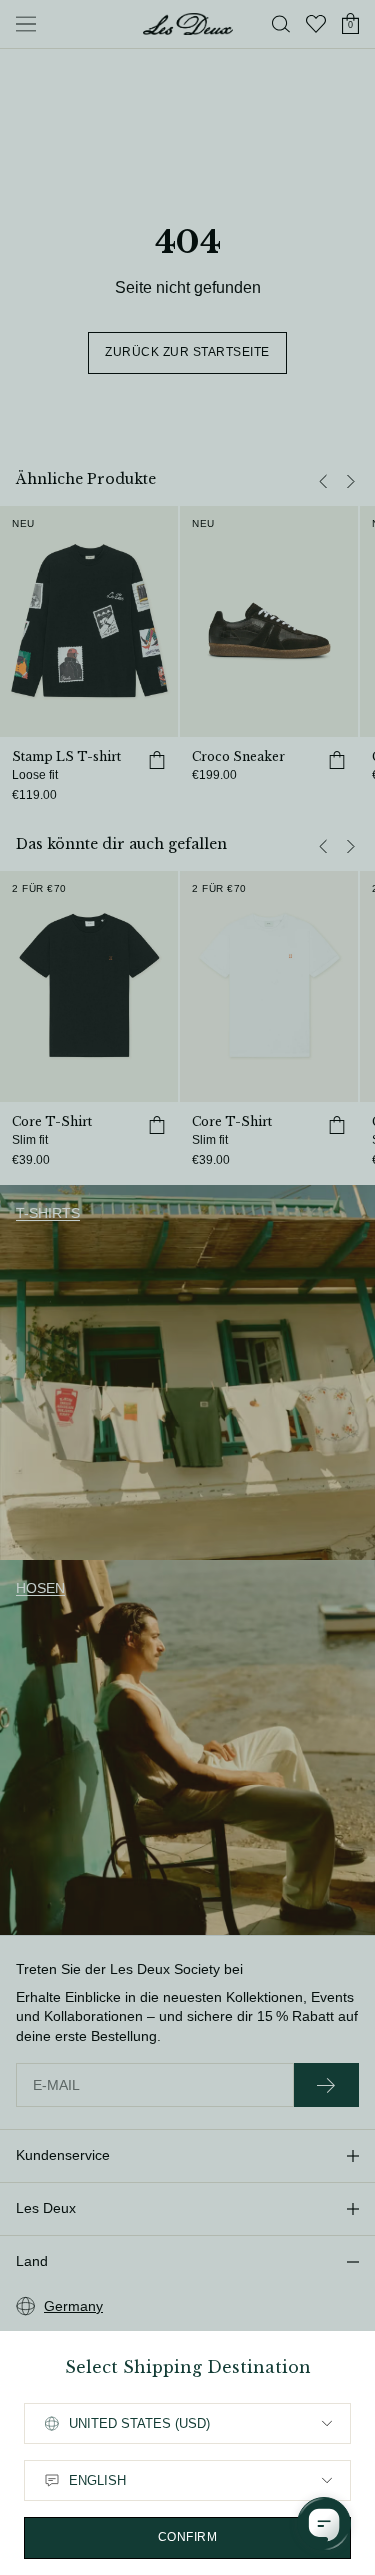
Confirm (188, 2537)
